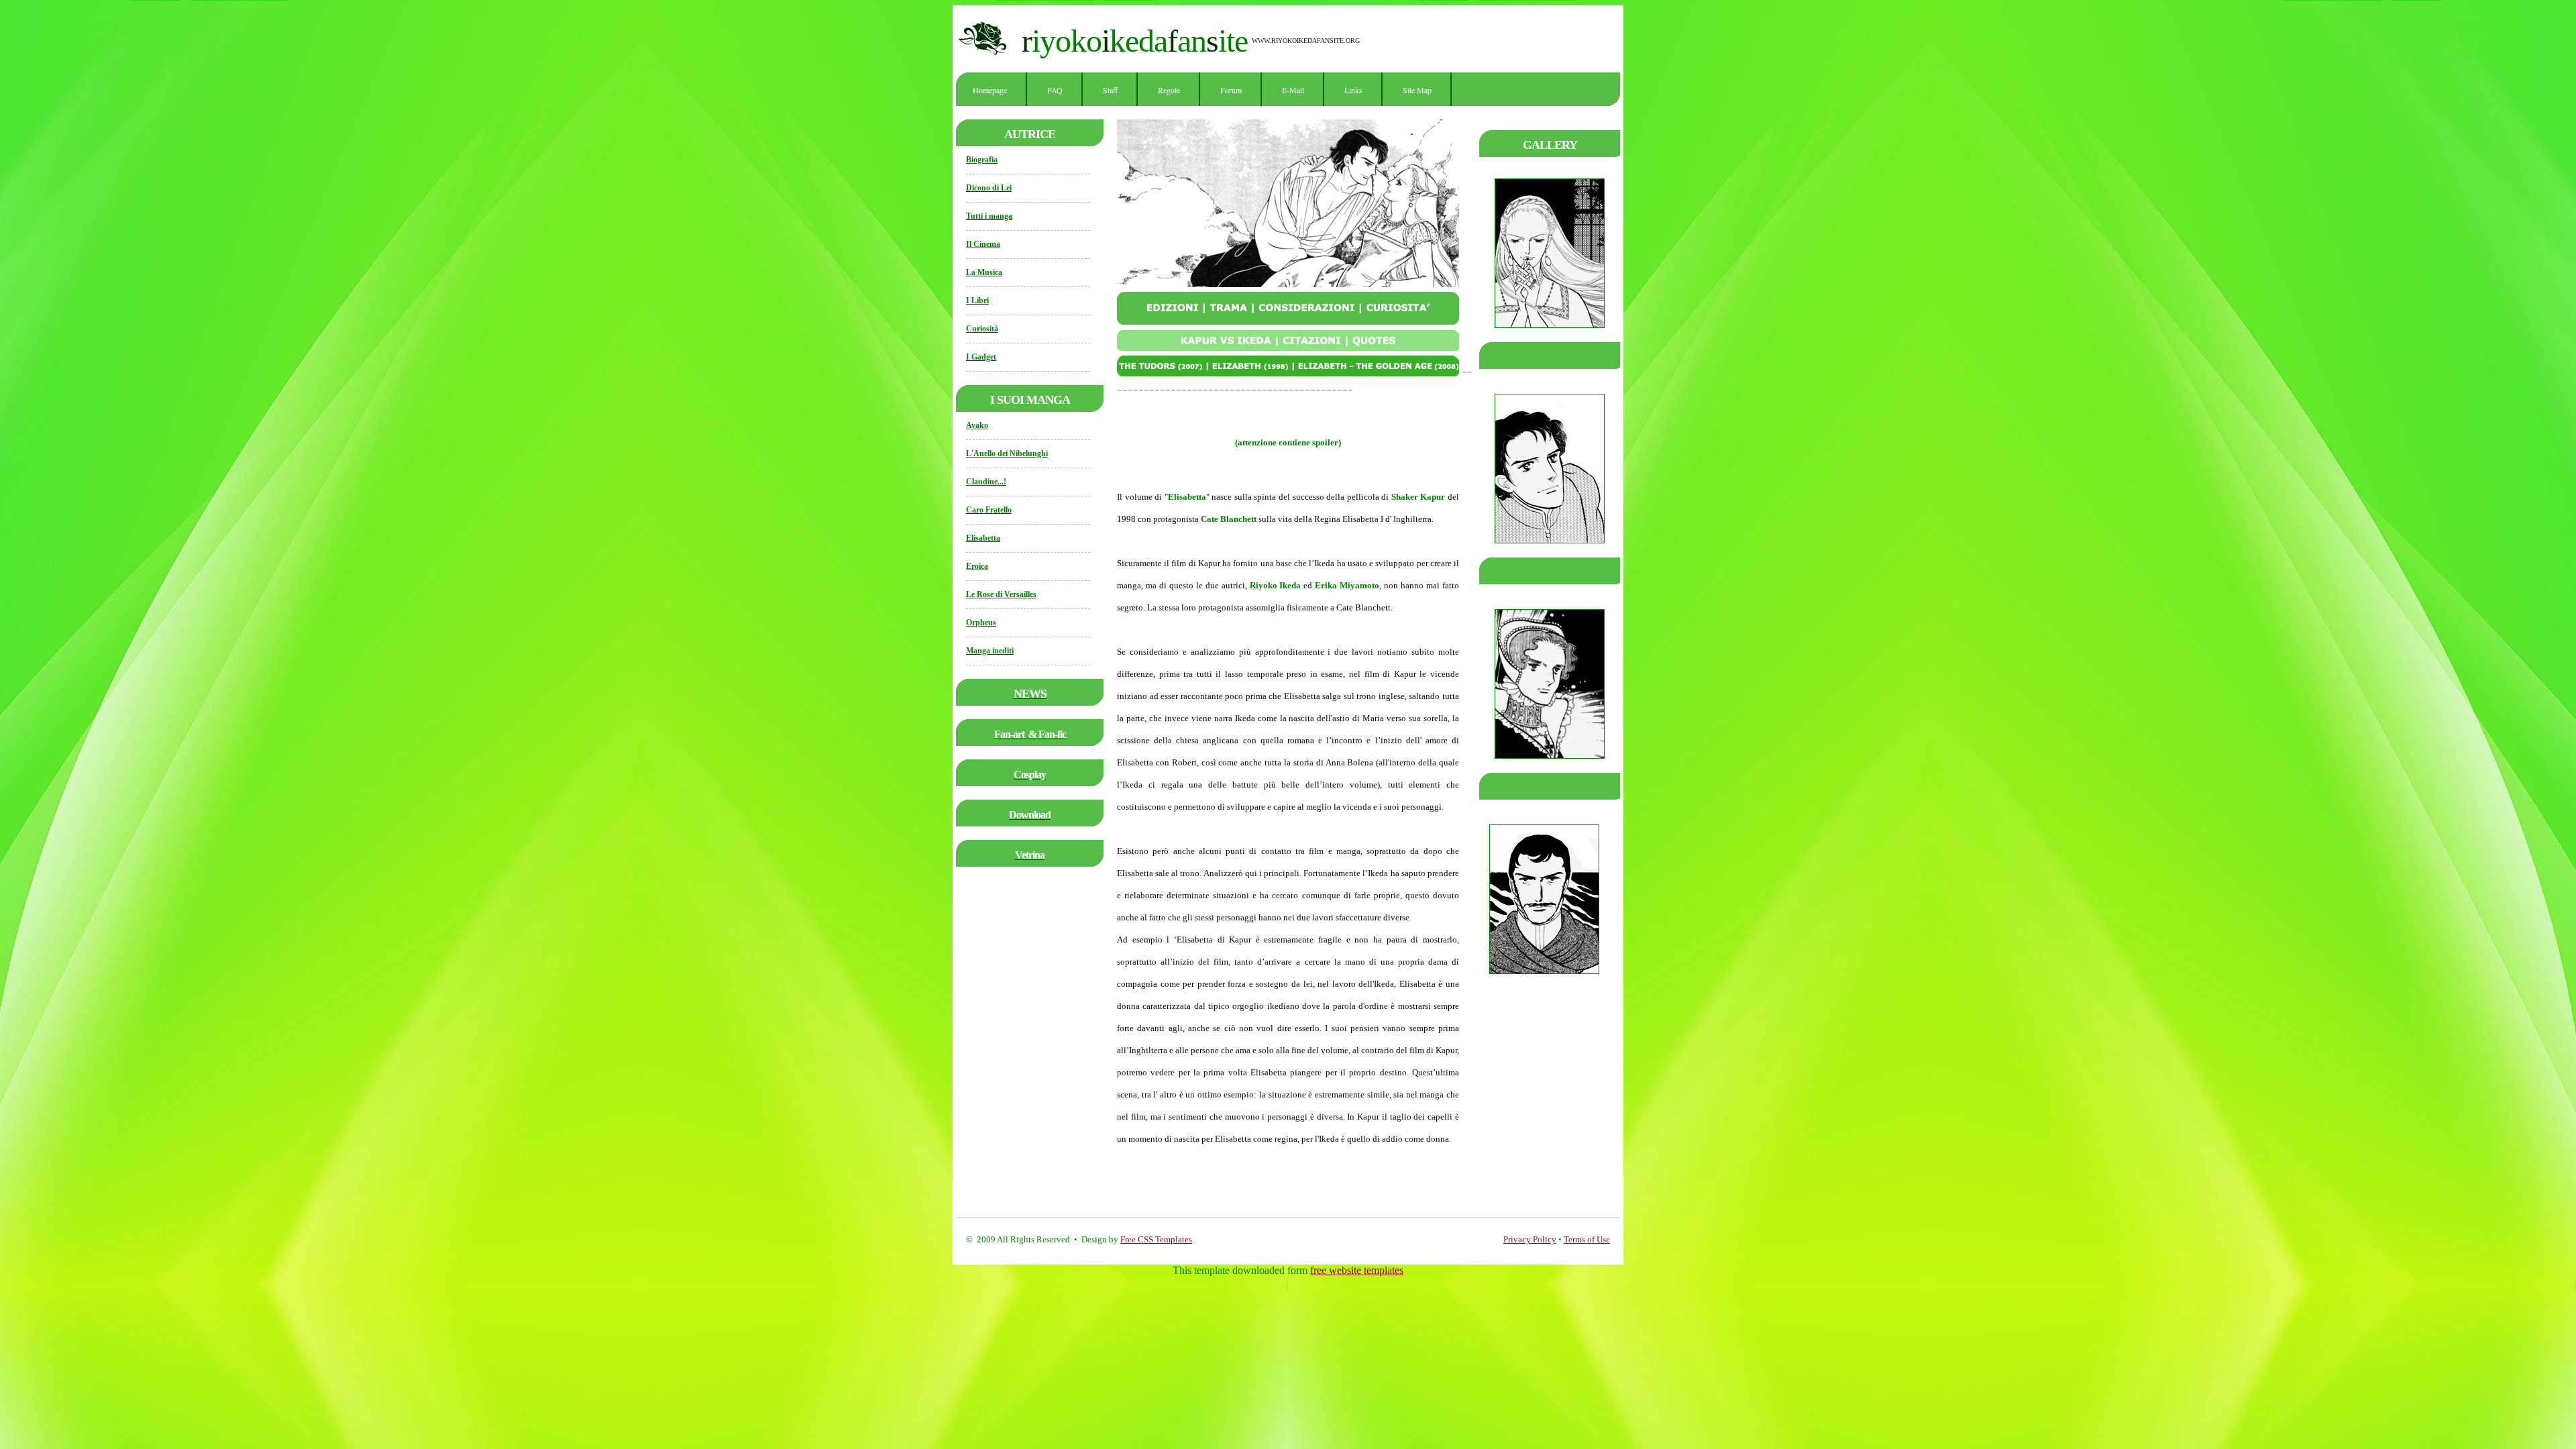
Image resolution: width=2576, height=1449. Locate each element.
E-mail (1293, 90)
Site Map (1417, 90)
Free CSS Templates (1156, 1239)
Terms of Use (1587, 1239)
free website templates (1357, 1270)
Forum (1231, 90)
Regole (1169, 90)
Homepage (990, 90)
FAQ (1055, 90)
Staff (1110, 90)
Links (1353, 90)
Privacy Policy (1530, 1239)
